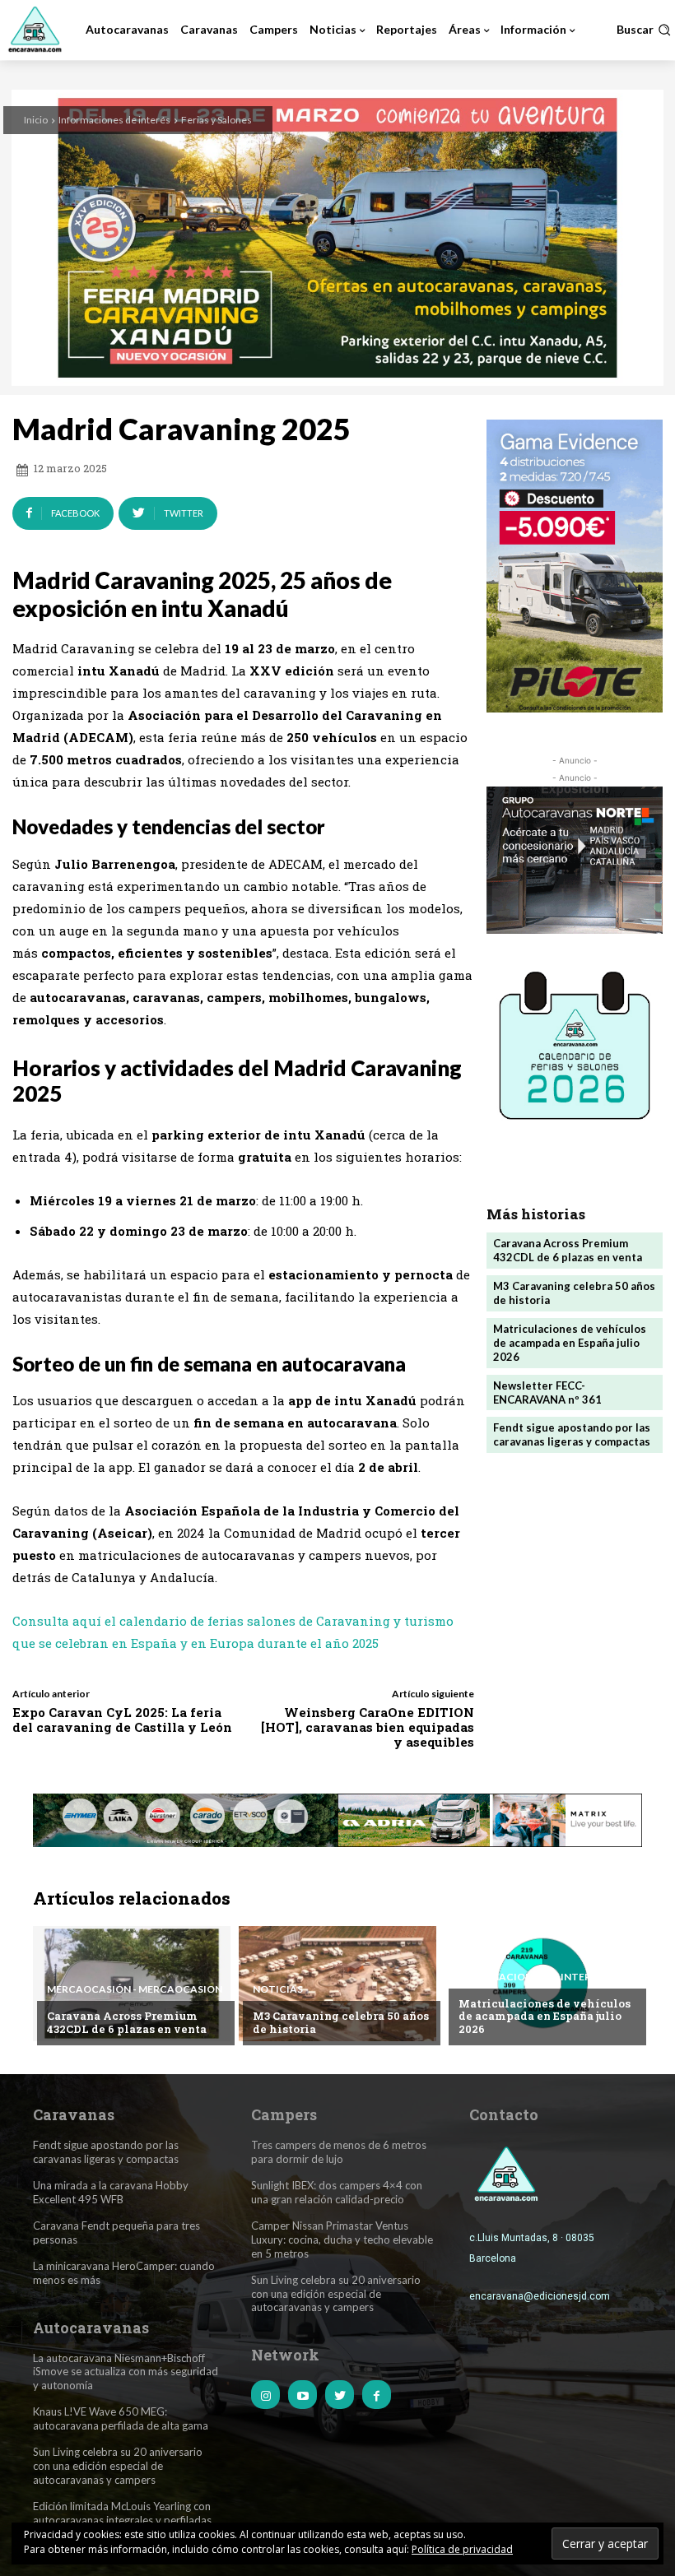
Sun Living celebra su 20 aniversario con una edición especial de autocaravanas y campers (118, 2466)
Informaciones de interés (114, 120)
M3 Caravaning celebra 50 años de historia (341, 2022)
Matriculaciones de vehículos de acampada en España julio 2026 (570, 1343)
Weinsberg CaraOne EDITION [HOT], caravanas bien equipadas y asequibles (368, 1727)
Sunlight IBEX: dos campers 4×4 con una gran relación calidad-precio (337, 2192)
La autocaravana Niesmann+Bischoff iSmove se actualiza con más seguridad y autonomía (126, 2372)
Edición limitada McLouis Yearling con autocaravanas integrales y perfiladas (122, 2513)
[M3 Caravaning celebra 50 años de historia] (337, 1984)
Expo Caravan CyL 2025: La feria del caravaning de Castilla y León (122, 1720)
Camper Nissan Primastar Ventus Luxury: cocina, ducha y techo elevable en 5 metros (342, 2239)
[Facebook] (377, 2395)
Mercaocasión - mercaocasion (135, 1989)
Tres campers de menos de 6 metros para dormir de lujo (339, 2152)
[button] (644, 30)
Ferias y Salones (216, 120)
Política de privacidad (462, 2549)
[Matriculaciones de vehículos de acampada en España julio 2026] (543, 1984)
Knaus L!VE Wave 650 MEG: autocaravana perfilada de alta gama (121, 2418)
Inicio (36, 120)
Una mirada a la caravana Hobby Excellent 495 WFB (111, 2192)
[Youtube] (303, 2395)
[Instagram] (265, 2395)
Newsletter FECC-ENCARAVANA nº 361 (547, 1392)
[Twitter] (340, 2395)
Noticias (278, 1989)
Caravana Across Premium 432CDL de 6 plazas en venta (568, 1250)
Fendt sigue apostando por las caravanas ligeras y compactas (572, 1434)
